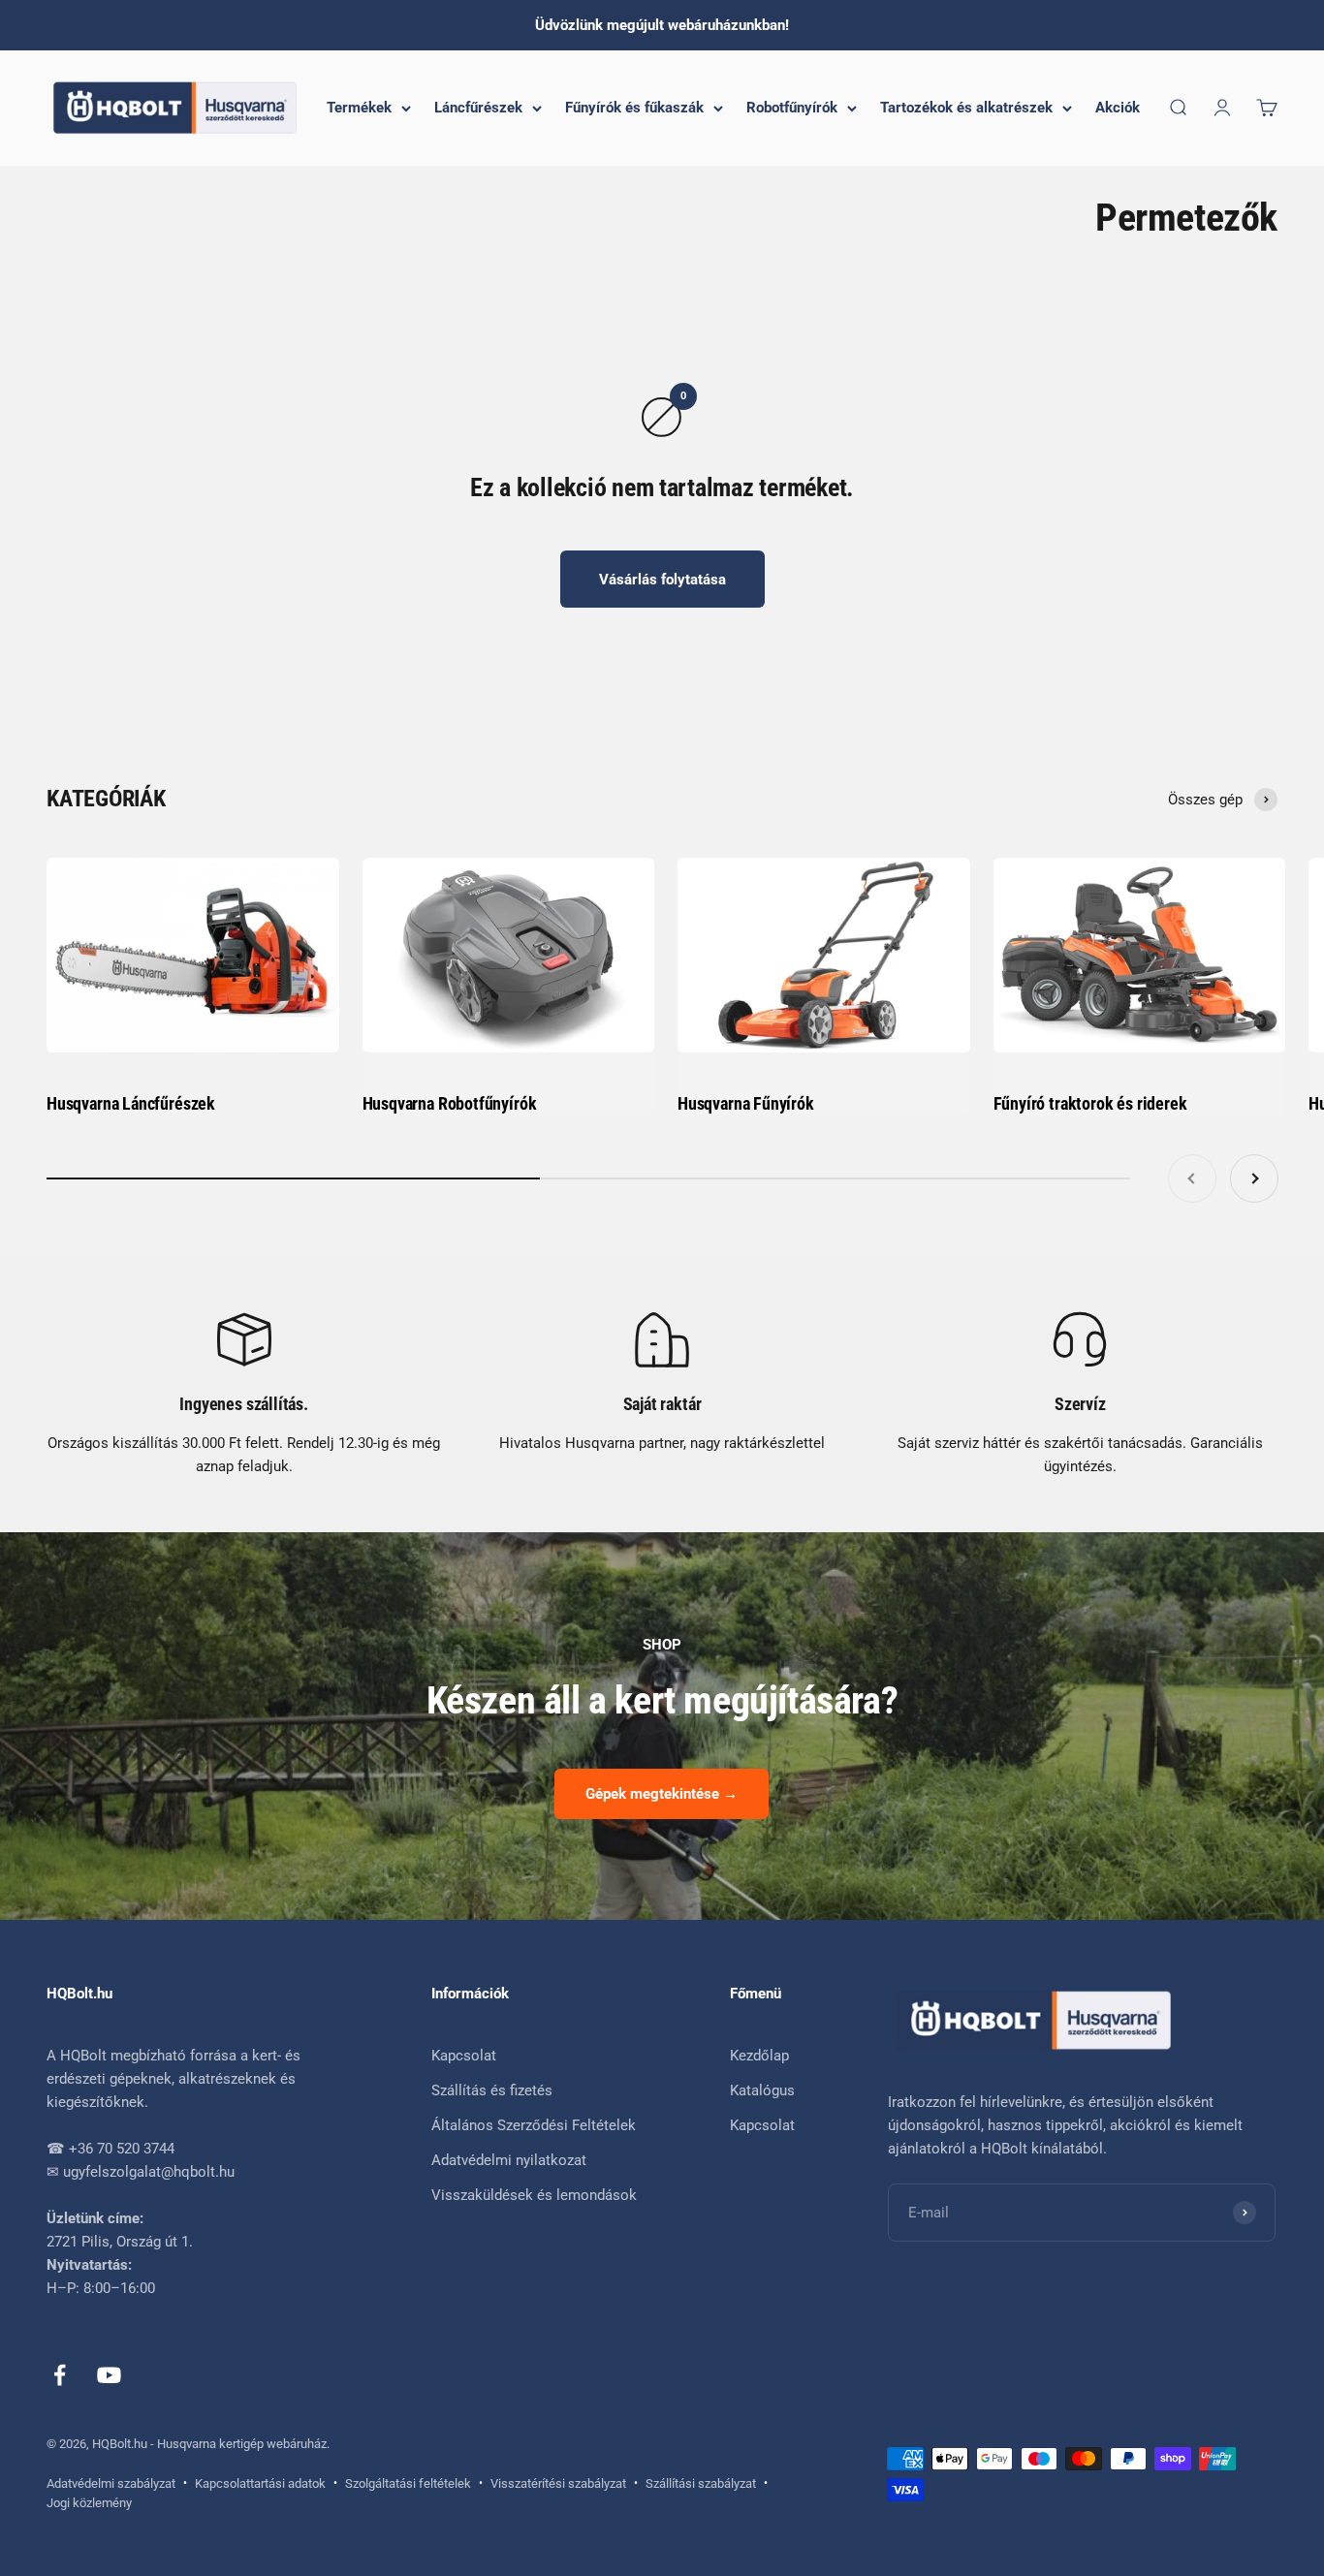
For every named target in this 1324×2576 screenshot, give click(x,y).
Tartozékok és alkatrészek (966, 108)
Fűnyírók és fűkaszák (634, 108)
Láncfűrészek (478, 108)
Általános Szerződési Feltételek (534, 2125)
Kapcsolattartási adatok (260, 2483)
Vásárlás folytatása (662, 580)
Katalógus (762, 2090)
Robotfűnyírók (792, 108)
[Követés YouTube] (109, 2375)
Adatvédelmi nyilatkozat (509, 2160)
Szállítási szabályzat (701, 2483)
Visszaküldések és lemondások (534, 2195)
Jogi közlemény (89, 2503)
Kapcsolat (464, 2056)
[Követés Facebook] (60, 2375)
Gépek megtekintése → (662, 1794)
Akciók (1118, 108)
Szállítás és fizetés (492, 2090)
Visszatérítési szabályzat (558, 2483)
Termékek (359, 108)
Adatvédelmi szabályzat (111, 2483)
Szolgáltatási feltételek (408, 2483)
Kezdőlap (759, 2056)
